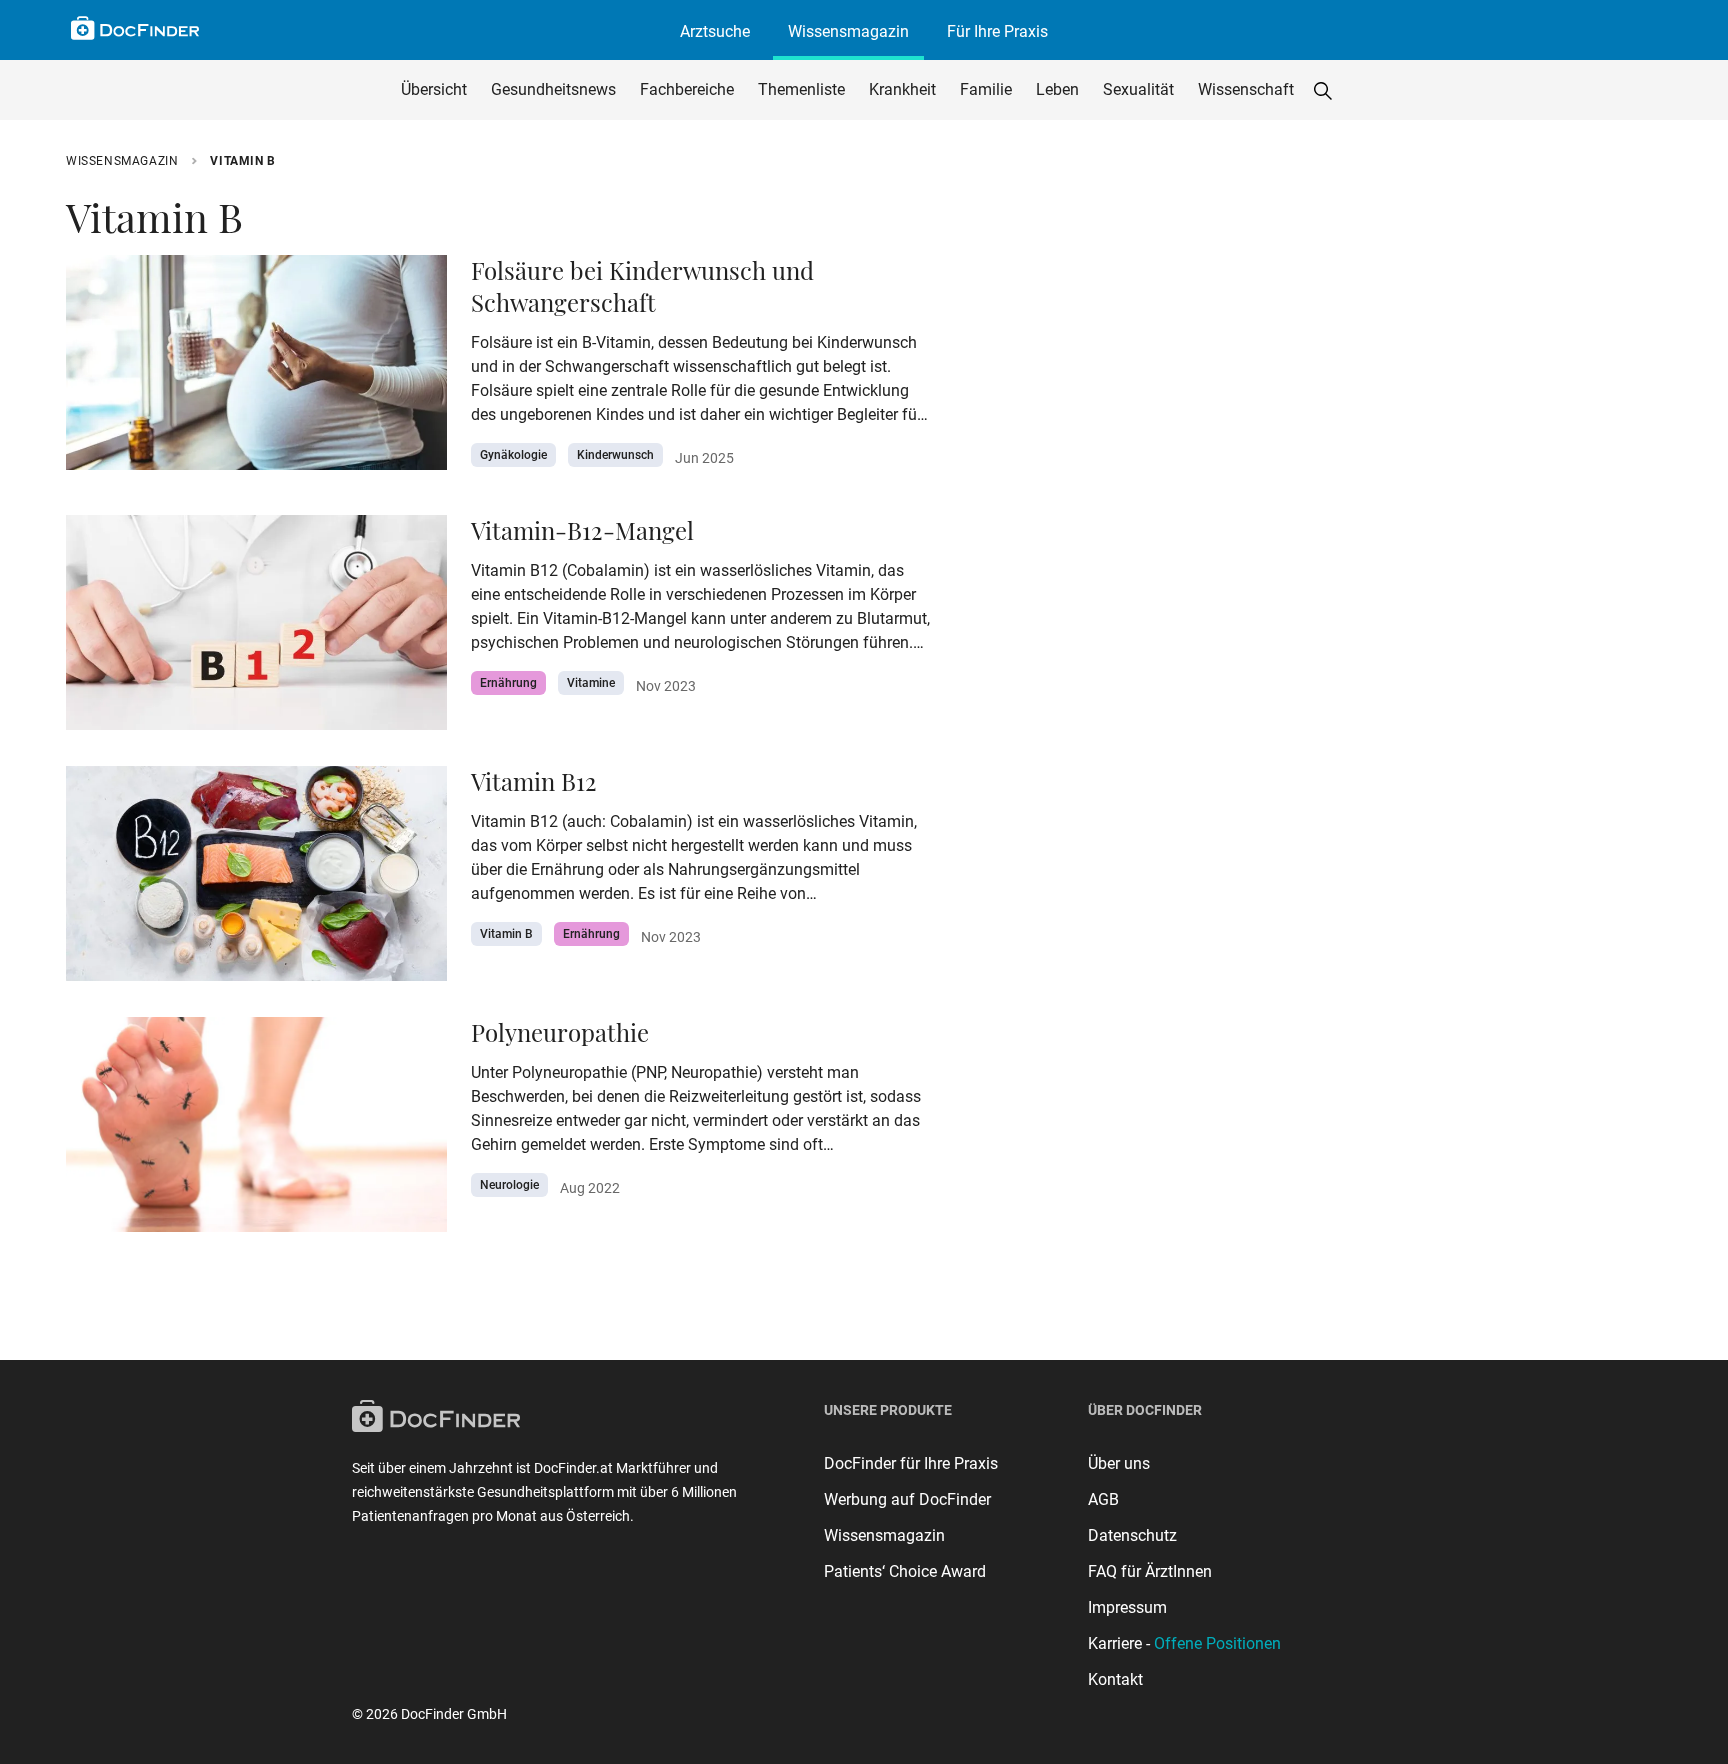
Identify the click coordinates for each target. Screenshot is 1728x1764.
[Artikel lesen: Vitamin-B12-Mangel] (256, 628)
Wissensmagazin (848, 31)
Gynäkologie (513, 455)
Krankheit (902, 89)
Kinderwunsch (615, 455)
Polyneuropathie (560, 1032)
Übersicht (434, 89)
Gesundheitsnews (553, 89)
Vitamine (591, 683)
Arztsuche (715, 31)
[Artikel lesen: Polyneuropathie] (256, 1130)
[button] (1323, 90)
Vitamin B (506, 934)
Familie (986, 89)
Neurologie (509, 1185)
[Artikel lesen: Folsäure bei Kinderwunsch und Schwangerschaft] (256, 368)
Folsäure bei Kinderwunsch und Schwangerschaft (642, 286)
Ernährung (508, 683)
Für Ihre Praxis (997, 31)
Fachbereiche (687, 89)
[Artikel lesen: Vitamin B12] (256, 879)
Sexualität (1138, 89)
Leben (1057, 89)
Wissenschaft (1246, 89)
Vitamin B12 (534, 781)
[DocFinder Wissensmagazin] (135, 28)
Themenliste (801, 89)
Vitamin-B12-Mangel (582, 530)
